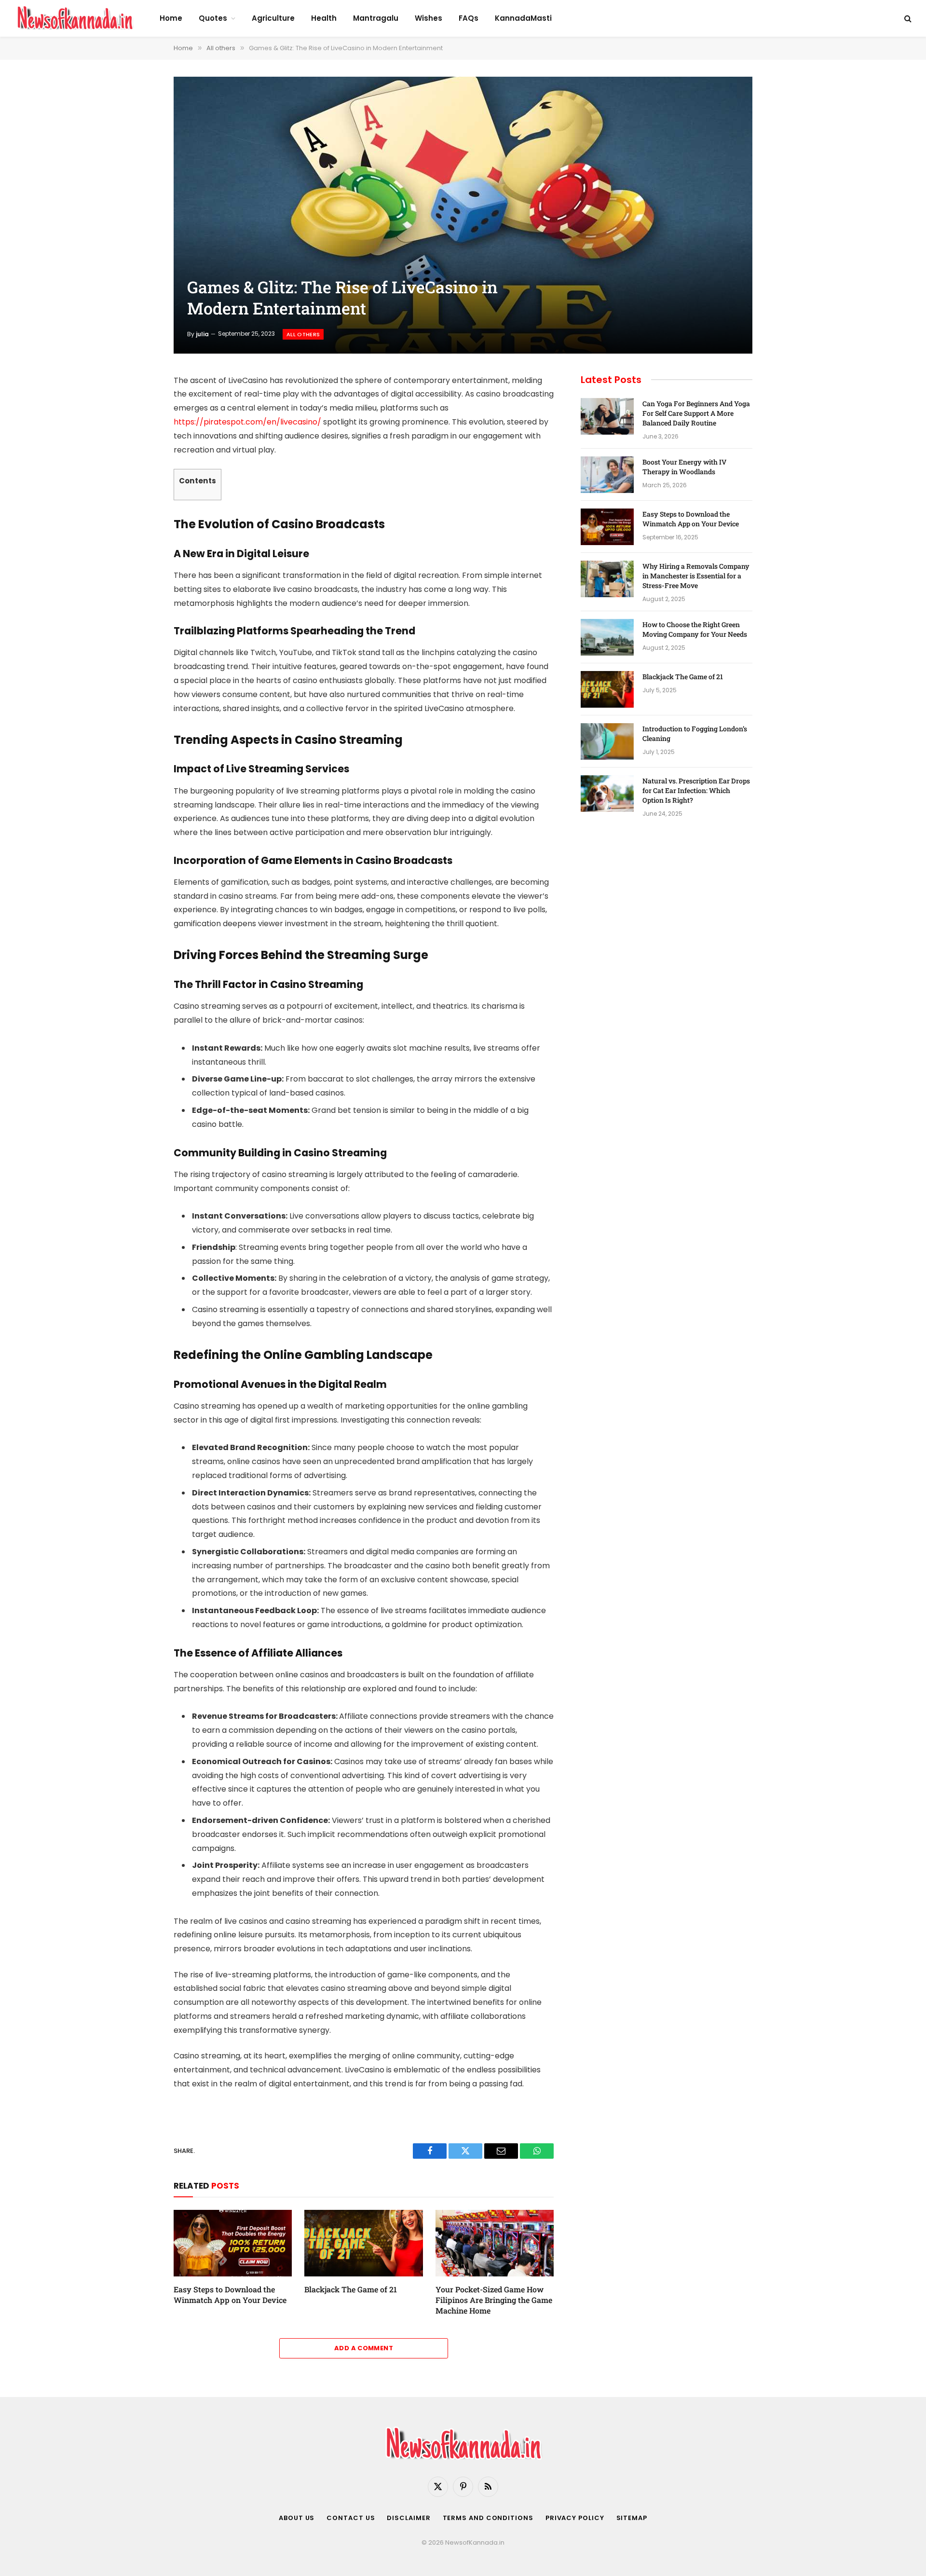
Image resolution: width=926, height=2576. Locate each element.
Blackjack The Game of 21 (352, 2289)
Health (324, 18)
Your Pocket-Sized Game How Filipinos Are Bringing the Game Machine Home (494, 2300)
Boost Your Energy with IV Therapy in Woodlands (684, 467)
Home (171, 18)
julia (202, 334)
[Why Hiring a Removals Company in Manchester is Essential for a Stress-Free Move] (607, 579)
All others (303, 334)
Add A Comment (364, 2348)
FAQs (469, 18)
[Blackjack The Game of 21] (363, 2243)
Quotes (213, 18)
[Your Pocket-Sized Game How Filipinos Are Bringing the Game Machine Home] (495, 2243)
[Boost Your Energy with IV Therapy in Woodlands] (607, 475)
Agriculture (273, 18)
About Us (297, 2518)
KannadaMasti (523, 18)
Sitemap (632, 2518)
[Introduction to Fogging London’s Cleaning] (607, 741)
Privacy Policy (575, 2518)
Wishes (429, 18)
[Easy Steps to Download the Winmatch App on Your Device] (233, 2243)
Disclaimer (409, 2518)
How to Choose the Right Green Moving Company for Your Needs (695, 629)
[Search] (907, 19)
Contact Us (351, 2518)
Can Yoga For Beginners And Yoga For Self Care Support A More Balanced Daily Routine (696, 413)
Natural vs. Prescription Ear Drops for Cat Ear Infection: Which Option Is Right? (696, 790)
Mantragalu (376, 18)
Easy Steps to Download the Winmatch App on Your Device (230, 2295)
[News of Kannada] (75, 18)
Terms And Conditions (488, 2518)
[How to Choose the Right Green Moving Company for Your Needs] (607, 637)
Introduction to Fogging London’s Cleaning (695, 733)
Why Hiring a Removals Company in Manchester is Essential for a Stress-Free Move (696, 576)
